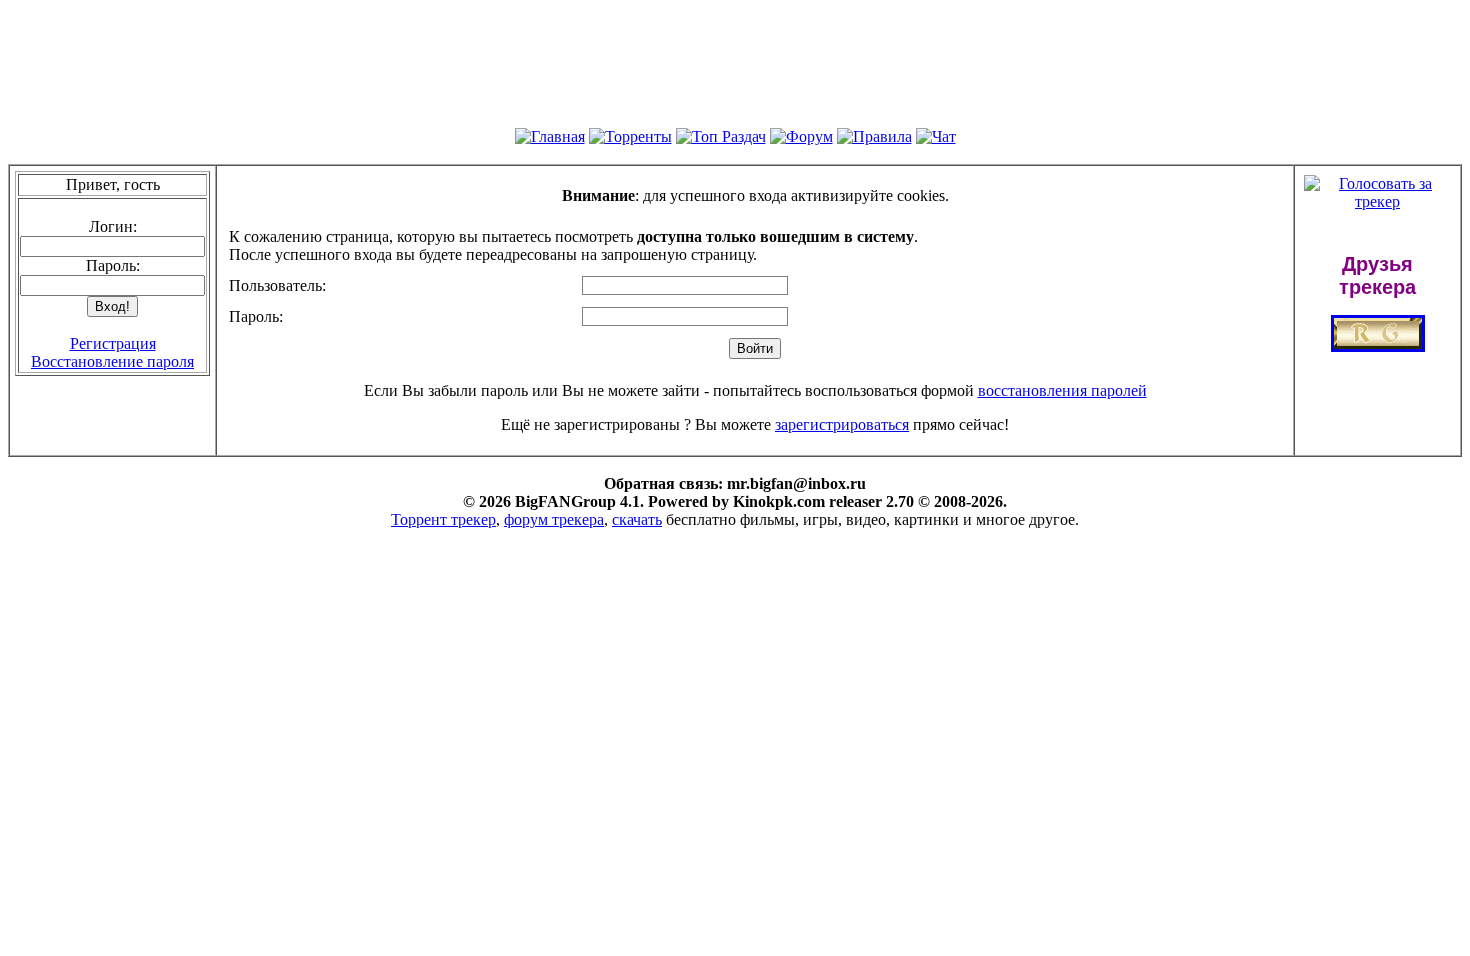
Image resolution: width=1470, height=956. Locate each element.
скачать (637, 519)
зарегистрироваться (842, 424)
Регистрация (113, 343)
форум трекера (554, 519)
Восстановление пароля (112, 361)
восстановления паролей (1062, 390)
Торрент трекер (443, 519)
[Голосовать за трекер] (1377, 201)
